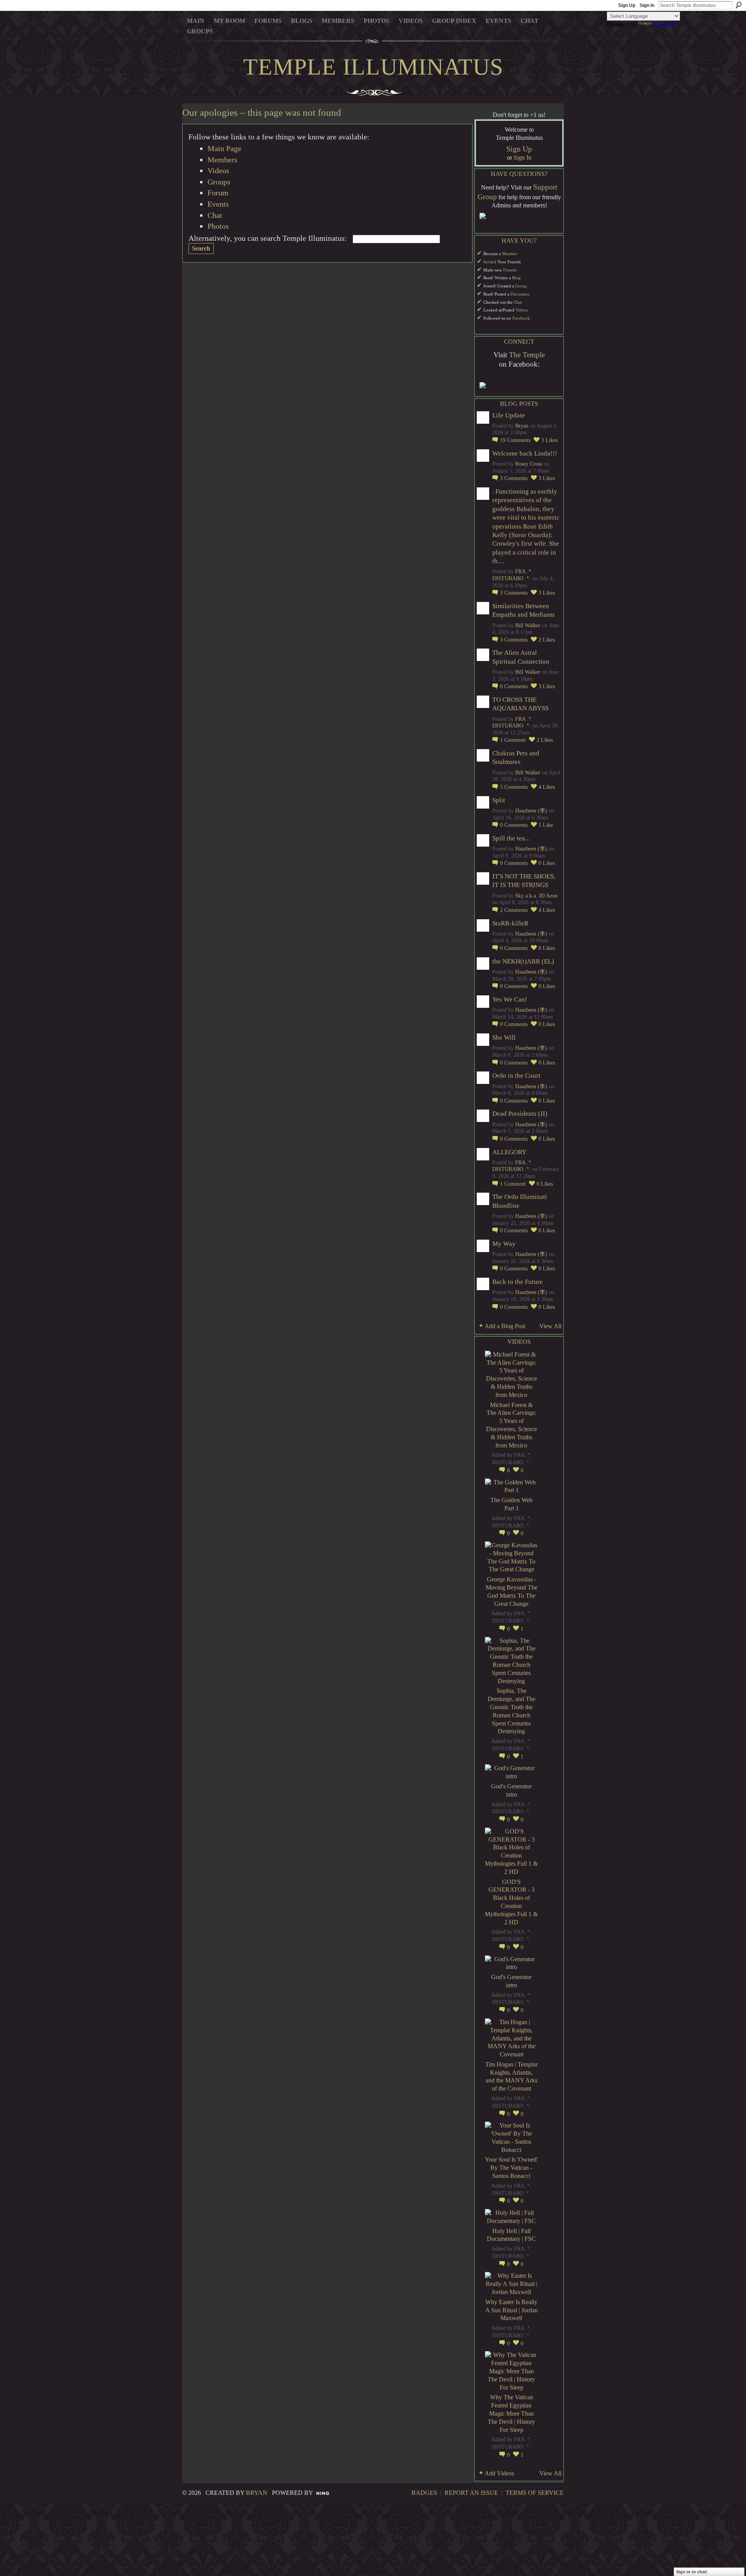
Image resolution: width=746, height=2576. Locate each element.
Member (510, 254)
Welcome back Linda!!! (525, 453)
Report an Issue (471, 2493)
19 (515, 440)
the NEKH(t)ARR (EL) (523, 961)
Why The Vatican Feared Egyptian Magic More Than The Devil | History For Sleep (511, 2413)
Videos (218, 170)
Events (218, 204)
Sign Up (627, 5)
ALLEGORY (509, 1152)
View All (550, 1326)
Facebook (521, 318)
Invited (490, 262)
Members (222, 160)
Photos (218, 226)
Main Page (224, 148)
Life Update (509, 415)
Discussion (520, 294)
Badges (424, 2493)
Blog (516, 278)
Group (521, 286)
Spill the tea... (511, 838)
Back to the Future (518, 1282)
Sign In (647, 5)
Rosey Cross (529, 464)
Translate (665, 24)
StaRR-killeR (510, 923)
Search (739, 5)
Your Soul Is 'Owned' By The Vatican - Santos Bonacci (511, 2168)
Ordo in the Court (516, 1076)
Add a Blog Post (505, 1326)
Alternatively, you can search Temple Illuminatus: (268, 238)
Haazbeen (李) (531, 811)
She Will (504, 1038)
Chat (215, 215)
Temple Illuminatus (373, 67)
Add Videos (499, 2473)
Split (499, 800)
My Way (504, 1244)
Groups (219, 182)
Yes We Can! (510, 999)
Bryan (522, 426)
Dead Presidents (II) (520, 1114)
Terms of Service (535, 2493)
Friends (510, 270)
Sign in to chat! (692, 2572)
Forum (218, 193)
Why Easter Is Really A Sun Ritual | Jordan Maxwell (512, 2310)
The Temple (527, 355)
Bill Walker (528, 625)
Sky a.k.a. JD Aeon (536, 896)
